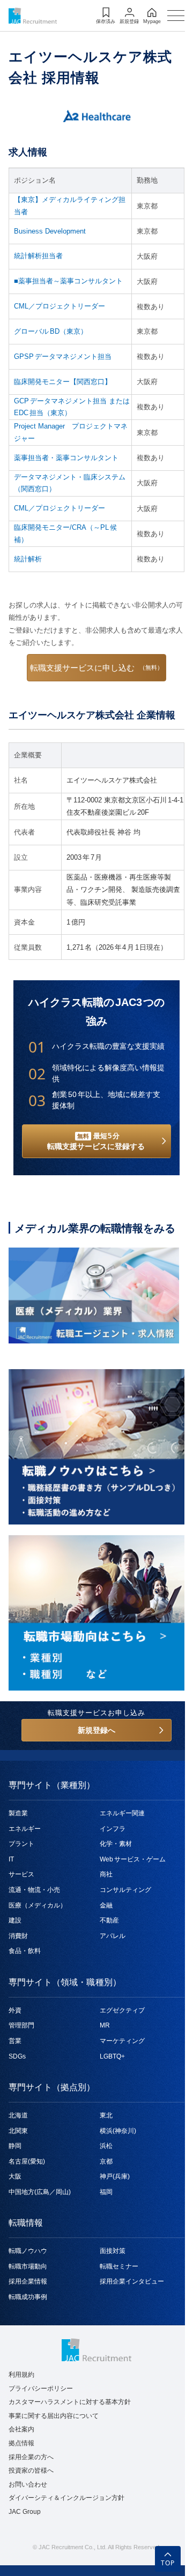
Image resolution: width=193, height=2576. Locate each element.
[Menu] (176, 16)
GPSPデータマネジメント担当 (63, 356)
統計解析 (28, 559)
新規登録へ (96, 1730)
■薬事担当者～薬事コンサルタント (68, 281)
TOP (168, 2563)
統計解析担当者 (38, 256)
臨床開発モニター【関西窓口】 (63, 382)
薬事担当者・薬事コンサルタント (66, 458)
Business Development (50, 231)
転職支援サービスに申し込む (96, 668)
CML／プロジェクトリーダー (60, 306)
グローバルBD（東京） (51, 331)
